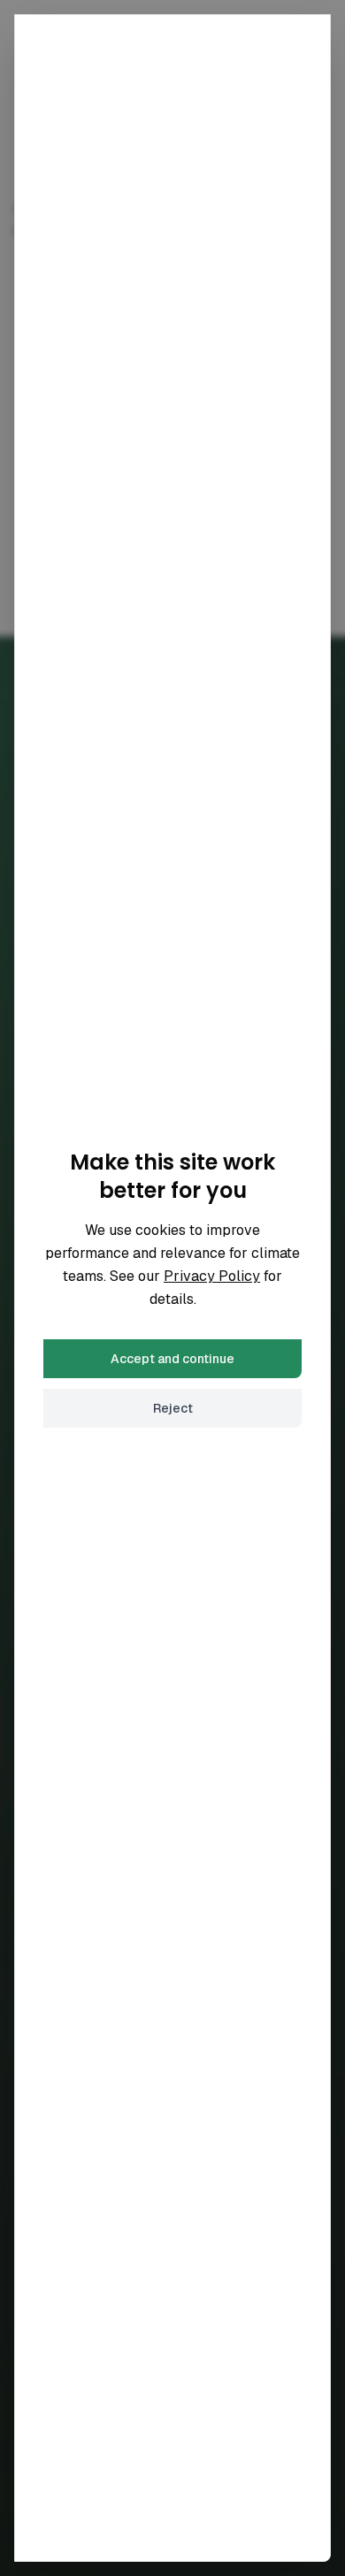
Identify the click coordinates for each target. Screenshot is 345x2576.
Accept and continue (172, 1359)
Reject (173, 1408)
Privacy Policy (212, 1276)
